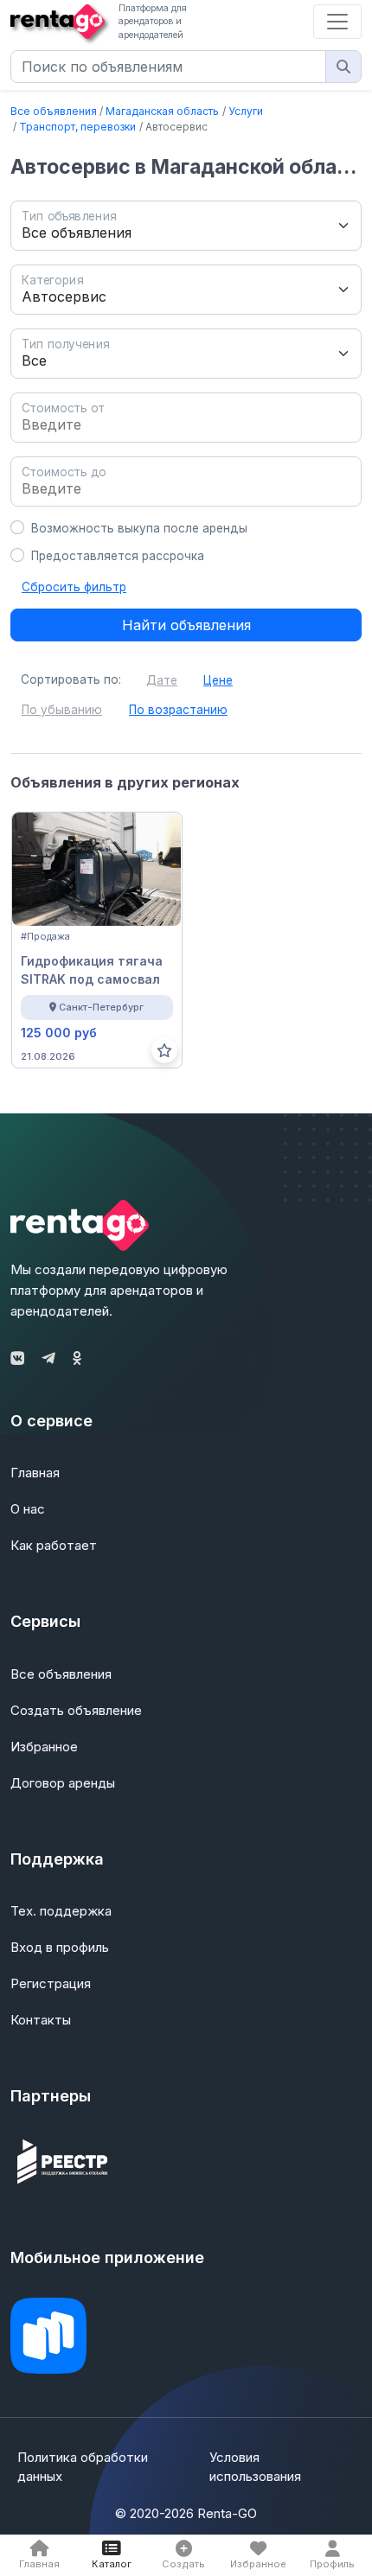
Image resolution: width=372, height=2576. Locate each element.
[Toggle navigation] (337, 22)
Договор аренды (63, 1783)
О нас (28, 1509)
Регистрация (51, 1983)
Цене (218, 680)
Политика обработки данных (83, 2467)
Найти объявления (186, 625)
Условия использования (255, 2467)
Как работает (54, 1545)
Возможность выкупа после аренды (139, 528)
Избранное (44, 1747)
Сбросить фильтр (74, 587)
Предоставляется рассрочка (118, 556)
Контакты (41, 2020)
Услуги (246, 111)
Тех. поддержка (61, 1911)
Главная (35, 1473)
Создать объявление (76, 1710)
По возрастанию (178, 710)
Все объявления (54, 111)
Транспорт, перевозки (77, 127)
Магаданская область (162, 111)
